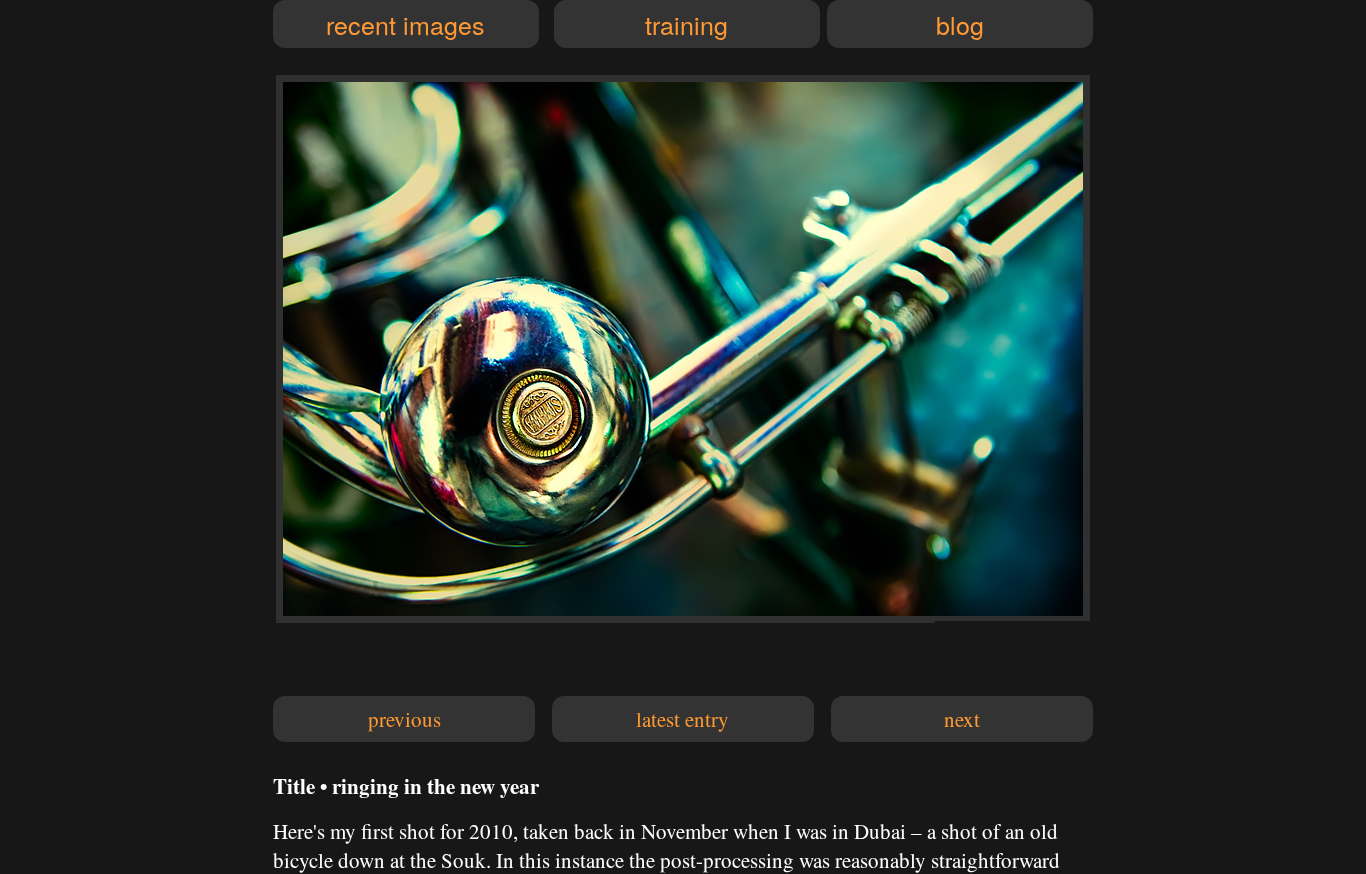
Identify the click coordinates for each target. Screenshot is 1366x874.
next (962, 719)
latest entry (682, 719)
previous (404, 719)
